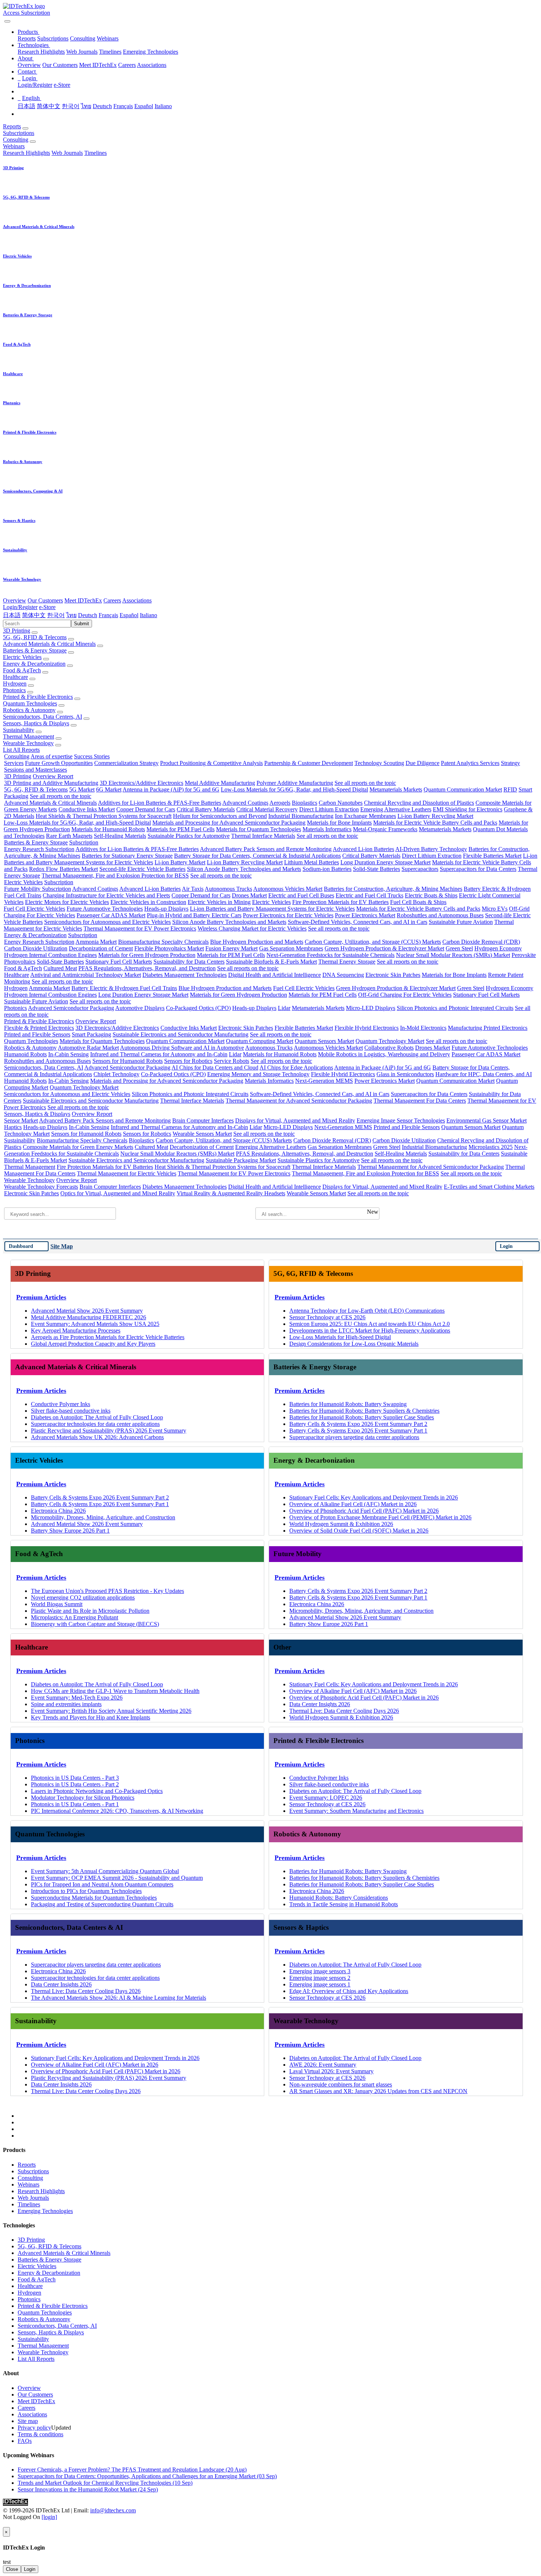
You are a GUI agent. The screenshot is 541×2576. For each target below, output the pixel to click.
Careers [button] (112, 600)
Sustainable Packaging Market (241, 1160)
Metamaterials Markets (396, 789)
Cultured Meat (60, 968)
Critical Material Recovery (267, 809)
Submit (82, 624)
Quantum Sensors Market (324, 1041)
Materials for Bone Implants (339, 823)
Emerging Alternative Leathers (396, 809)
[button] (29, 32)
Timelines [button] (96, 153)
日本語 (26, 106)
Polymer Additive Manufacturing (295, 783)
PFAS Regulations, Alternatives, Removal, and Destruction (147, 968)
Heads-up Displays (166, 909)
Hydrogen (15, 684)
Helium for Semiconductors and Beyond (220, 816)
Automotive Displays (140, 1008)
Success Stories (92, 756)
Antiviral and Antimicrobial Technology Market (86, 975)
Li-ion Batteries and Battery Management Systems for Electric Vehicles (272, 909)
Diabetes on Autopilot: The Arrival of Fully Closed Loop (97, 1417)
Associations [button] (137, 600)
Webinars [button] (14, 146)
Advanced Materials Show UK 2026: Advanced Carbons (97, 1437)
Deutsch (102, 106)
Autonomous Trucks (228, 889)
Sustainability (19, 730)
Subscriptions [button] (19, 133)
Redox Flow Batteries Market (63, 869)
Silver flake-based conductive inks (71, 1411)
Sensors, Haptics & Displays (36, 723)
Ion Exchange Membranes (365, 816)
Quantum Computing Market (260, 1041)
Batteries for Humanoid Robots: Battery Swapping (348, 1404)
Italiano (163, 106)
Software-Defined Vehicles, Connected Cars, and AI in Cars (358, 922)
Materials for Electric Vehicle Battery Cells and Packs (435, 823)
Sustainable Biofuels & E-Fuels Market (271, 962)
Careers (127, 65)
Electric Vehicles (22, 657)
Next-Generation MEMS (324, 1081)
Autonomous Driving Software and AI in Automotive (182, 1048)
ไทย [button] (71, 615)
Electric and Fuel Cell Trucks (369, 895)
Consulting (83, 38)
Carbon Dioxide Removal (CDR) (481, 942)
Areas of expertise (52, 756)
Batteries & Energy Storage (35, 650)
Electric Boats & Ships (431, 895)
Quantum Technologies (30, 703)
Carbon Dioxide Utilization (36, 948)
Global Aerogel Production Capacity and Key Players (93, 1344)
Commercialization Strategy (126, 763)
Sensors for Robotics (188, 1061)
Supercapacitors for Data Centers (478, 869)
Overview (29, 65)
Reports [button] (12, 126)
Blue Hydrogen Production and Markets (257, 942)
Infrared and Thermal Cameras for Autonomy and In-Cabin (159, 1054)
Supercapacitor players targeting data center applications (354, 1437)
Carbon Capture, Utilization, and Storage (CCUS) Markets (373, 942)
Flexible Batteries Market (492, 856)
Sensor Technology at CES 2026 (327, 1317)
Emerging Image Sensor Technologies (401, 1120)
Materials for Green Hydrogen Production (147, 955)
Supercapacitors (420, 869)
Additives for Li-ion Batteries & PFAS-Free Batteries (160, 803)
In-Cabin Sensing (68, 1054)
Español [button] (129, 615)
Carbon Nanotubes (341, 803)
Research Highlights (41, 52)
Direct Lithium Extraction (329, 809)
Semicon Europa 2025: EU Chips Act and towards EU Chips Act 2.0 (369, 1324)
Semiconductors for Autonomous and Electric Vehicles (107, 922)
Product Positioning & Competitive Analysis (211, 763)
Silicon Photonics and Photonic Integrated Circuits (455, 1008)
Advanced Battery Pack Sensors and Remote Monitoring (266, 849)
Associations (152, 65)
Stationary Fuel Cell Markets (119, 962)
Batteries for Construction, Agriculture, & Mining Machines (393, 889)
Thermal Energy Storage (347, 962)
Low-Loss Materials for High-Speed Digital (340, 1337)
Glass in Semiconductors (405, 1074)
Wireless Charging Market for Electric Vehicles (252, 928)
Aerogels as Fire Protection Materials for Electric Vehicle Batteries (108, 1337)
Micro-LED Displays (371, 1008)
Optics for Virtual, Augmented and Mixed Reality (118, 1193)
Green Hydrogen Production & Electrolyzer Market (384, 948)
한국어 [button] (56, 615)
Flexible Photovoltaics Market (169, 948)
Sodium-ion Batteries (327, 869)
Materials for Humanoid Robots (108, 829)
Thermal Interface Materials (263, 836)
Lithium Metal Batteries (312, 862)
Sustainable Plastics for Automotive (189, 836)
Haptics (13, 1127)
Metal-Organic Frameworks (385, 829)
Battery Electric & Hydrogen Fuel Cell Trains (124, 988)
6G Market (109, 789)
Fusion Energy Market (231, 948)
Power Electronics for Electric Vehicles (288, 915)
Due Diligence (422, 763)
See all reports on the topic (365, 783)
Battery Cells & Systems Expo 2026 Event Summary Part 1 (358, 1431)
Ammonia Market (96, 942)
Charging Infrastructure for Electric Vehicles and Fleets (106, 895)
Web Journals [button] (67, 153)
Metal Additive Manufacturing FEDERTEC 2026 (89, 1317)
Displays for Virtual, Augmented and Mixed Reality (295, 1120)
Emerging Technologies (151, 52)
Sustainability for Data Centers (189, 962)
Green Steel (459, 948)
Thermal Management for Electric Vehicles (127, 1173)
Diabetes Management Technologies (185, 975)
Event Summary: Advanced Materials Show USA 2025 (95, 1324)
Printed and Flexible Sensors (37, 1034)
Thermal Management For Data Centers (420, 1101)
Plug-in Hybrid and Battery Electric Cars (194, 915)
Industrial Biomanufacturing (301, 816)
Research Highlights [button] (26, 153)
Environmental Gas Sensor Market (487, 1120)
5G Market (82, 789)
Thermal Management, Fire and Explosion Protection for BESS (115, 876)
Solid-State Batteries (376, 869)
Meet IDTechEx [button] (83, 600)
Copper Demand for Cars (146, 809)
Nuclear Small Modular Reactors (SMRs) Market (453, 955)
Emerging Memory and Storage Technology (258, 1074)
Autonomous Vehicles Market (288, 889)
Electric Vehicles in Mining (219, 902)
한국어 (71, 106)
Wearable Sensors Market (202, 1134)
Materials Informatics (327, 829)
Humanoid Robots (25, 1054)
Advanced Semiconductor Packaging (71, 1008)
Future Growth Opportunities (59, 763)
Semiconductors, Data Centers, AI (43, 717)
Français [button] (108, 615)
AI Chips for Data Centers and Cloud (215, 1068)
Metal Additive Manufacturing (220, 783)
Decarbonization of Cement (101, 948)
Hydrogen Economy (498, 948)
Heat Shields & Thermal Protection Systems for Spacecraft (104, 816)
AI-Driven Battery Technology (431, 849)
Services (14, 763)
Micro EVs (495, 909)
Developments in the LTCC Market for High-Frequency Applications (370, 1330)
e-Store (62, 85)
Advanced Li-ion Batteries (363, 849)
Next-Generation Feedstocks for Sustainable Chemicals (330, 955)
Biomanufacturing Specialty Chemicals (163, 942)
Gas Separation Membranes (291, 948)
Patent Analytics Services (470, 763)
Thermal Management (29, 736)
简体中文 (49, 106)
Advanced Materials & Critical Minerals (49, 644)
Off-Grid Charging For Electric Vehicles (405, 995)
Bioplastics (305, 803)
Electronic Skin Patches (393, 975)
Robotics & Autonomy (29, 710)
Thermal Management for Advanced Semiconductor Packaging (299, 1101)
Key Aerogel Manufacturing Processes (76, 1330)
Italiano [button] (148, 615)
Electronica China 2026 (58, 1511)
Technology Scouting (379, 763)
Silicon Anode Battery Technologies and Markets (244, 869)
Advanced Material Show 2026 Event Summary (87, 1311)
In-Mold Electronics (423, 1028)
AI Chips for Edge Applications (296, 1068)
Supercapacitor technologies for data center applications (95, 1424)
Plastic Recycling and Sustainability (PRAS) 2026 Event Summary (109, 1431)
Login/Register (35, 85)
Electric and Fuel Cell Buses (301, 895)
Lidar (284, 1008)
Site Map (62, 1246)
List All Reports (21, 750)
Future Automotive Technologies (105, 909)
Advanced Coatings (245, 803)
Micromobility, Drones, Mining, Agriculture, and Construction (103, 1517)
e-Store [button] (47, 607)
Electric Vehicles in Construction (148, 902)
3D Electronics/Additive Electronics (142, 783)
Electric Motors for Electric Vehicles (67, 902)
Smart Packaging (91, 1034)
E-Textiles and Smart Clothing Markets (489, 1187)
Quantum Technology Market (390, 1041)
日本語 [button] (12, 615)
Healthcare (15, 677)
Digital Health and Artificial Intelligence (275, 975)
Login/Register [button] (20, 607)
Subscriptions (53, 38)
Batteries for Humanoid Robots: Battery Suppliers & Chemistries (364, 1411)
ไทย (86, 106)
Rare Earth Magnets (69, 836)
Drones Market (249, 895)
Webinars (108, 38)
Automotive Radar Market (88, 1048)
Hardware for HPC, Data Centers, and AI (484, 1074)
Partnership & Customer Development (309, 763)
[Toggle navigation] (7, 21)
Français (123, 106)
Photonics (14, 690)
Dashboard (21, 1246)
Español (144, 106)
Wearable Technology (28, 743)
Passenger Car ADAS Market (111, 915)
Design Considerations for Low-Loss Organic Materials (354, 1344)
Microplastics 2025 (491, 1147)
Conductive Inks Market (87, 809)
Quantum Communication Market (463, 789)
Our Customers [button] (45, 600)
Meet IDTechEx (98, 65)
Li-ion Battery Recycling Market (435, 816)
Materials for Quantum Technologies (259, 829)
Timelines (110, 52)
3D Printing (17, 631)
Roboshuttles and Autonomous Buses (440, 915)
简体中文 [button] (34, 615)
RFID (510, 789)
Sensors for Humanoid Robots (128, 1061)
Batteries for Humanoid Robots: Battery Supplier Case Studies (362, 1417)
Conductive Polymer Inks (61, 1404)
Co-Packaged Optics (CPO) (198, 1008)
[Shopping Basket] (4, 19)
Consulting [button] (16, 140)
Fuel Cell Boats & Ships (418, 902)
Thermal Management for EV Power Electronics (140, 928)
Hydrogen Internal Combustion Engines (50, 955)
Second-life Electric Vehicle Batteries (142, 869)
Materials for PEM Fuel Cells (181, 829)
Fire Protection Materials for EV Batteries (340, 902)
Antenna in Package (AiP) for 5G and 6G (171, 789)
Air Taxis (193, 889)
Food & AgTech (22, 670)
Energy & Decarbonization (34, 664)
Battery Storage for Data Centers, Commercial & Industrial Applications (257, 856)
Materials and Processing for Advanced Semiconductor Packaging (229, 823)
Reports (27, 38)
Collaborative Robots (389, 1048)
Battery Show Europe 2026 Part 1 (70, 1531)
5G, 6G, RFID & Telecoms (35, 637)
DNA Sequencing (343, 975)
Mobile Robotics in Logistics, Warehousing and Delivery (384, 1054)
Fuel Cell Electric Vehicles (34, 909)
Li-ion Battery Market (180, 862)
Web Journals (82, 52)
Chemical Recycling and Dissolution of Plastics (419, 803)
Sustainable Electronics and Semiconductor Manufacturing (181, 1034)
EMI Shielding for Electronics (468, 809)
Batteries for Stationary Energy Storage (127, 856)
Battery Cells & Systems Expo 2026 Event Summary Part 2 (358, 1424)
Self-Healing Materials (120, 836)
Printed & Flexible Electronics (38, 697)
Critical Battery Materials (206, 809)
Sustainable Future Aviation (461, 922)
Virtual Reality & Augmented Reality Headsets (231, 1193)
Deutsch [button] (88, 615)
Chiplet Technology (116, 1074)
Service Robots (231, 1061)
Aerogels (280, 803)
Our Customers (60, 65)
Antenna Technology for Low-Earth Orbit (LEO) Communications (367, 1311)
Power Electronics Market (365, 915)
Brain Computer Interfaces (203, 1120)
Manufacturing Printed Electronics (488, 1028)
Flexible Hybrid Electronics (367, 1028)
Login (506, 1246)
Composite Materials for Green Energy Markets (78, 1147)
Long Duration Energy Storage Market (386, 862)
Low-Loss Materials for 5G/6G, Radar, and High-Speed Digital (294, 789)
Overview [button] (15, 600)
